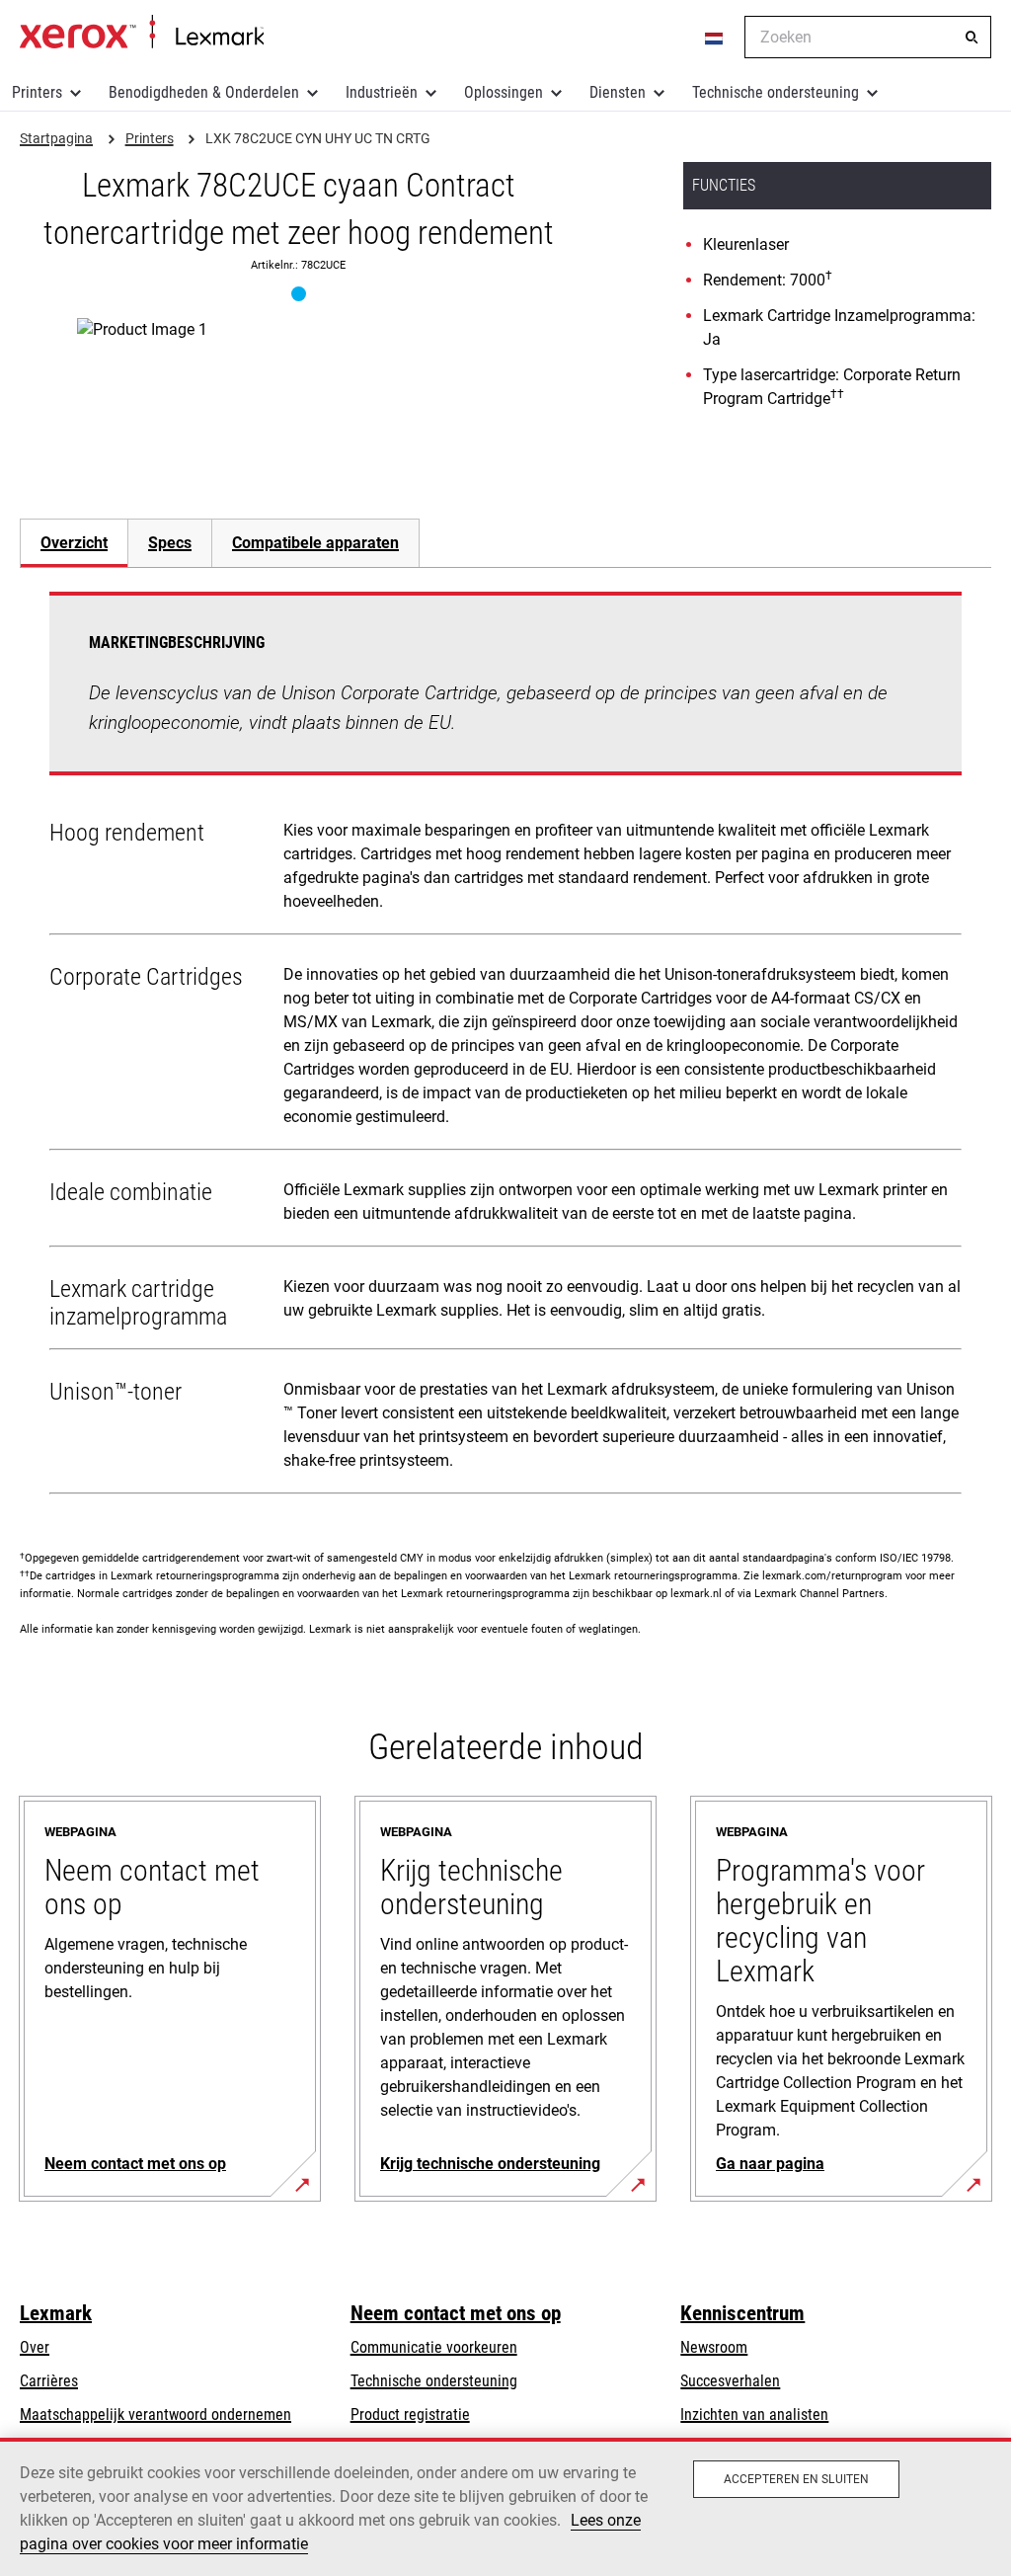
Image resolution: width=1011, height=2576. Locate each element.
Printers (37, 92)
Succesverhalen (730, 2381)
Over (35, 2347)
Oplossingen (504, 92)
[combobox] (868, 37)
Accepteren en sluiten (797, 2479)
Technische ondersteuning (776, 92)
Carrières (49, 2381)
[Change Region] (715, 38)
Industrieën (382, 92)
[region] (505, 2507)
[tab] (74, 543)
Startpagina (142, 33)
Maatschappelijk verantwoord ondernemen (156, 2415)
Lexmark (56, 2313)
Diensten (618, 92)
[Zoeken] (972, 38)
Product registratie (410, 2415)
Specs (170, 543)
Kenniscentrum (742, 2313)
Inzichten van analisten (754, 2415)
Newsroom (714, 2347)
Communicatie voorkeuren (434, 2347)
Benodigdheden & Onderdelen (204, 92)
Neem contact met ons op (456, 2313)
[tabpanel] (505, 1047)
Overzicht (74, 543)
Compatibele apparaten (315, 543)
